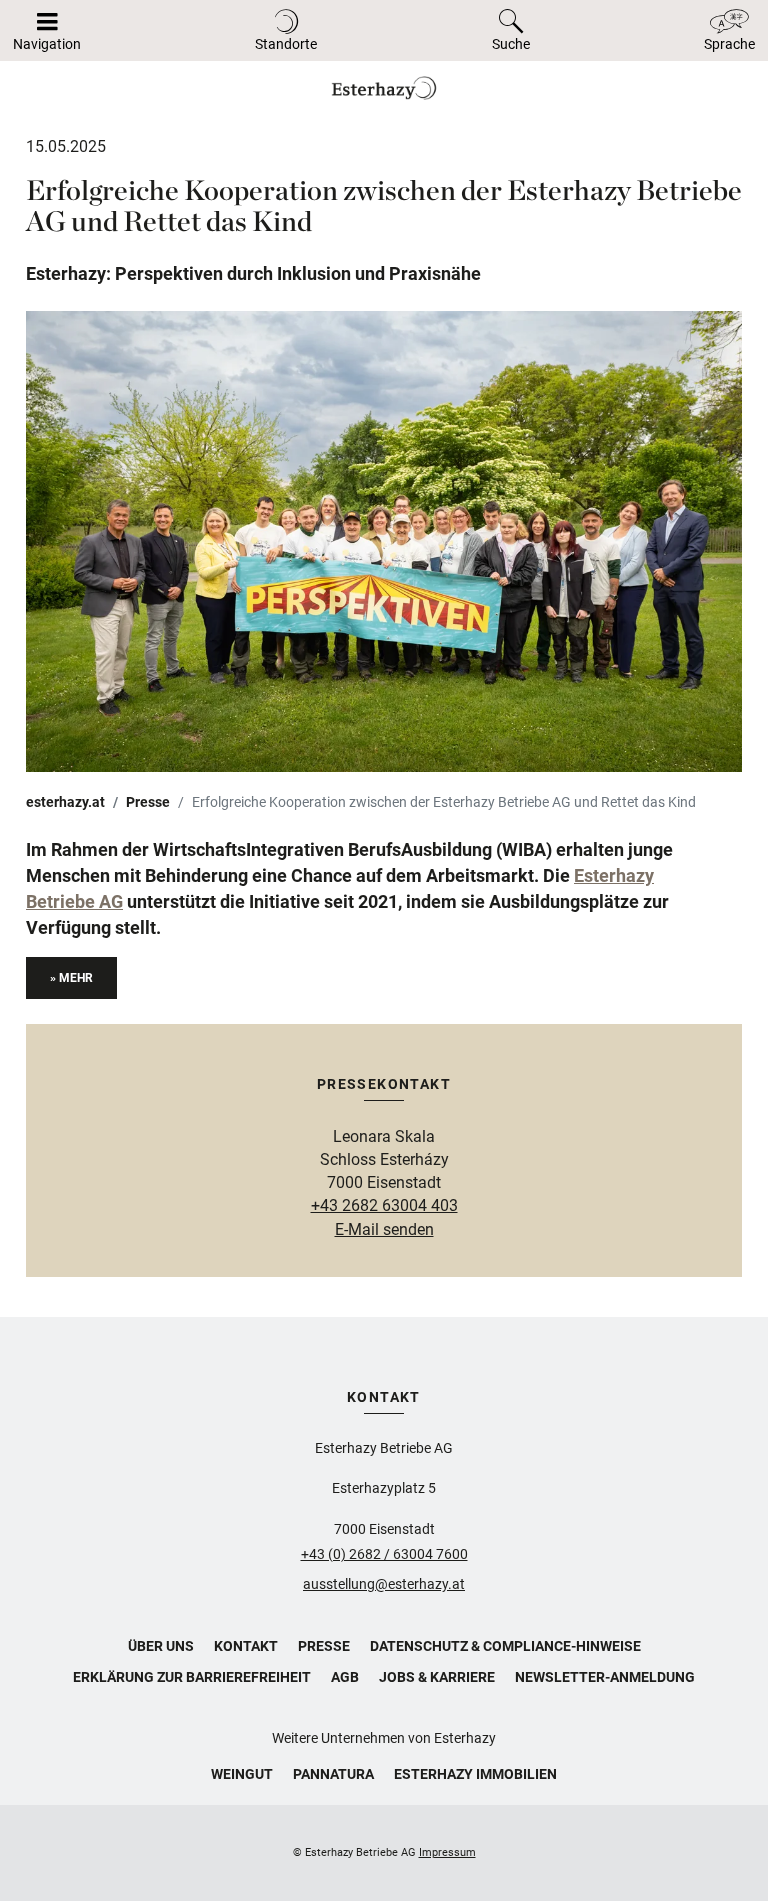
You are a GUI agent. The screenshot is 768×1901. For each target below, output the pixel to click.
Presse (148, 802)
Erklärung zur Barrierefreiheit (192, 1677)
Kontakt (246, 1646)
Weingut (242, 1774)
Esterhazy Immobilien (475, 1774)
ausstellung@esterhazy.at (384, 1584)
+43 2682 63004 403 (384, 1205)
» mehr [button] (71, 978)
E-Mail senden (384, 1229)
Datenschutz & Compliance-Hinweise (505, 1646)
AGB (345, 1677)
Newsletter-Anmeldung (605, 1677)
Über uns (161, 1646)
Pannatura (333, 1774)
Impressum (447, 1852)
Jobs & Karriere (437, 1677)
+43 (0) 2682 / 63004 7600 (384, 1554)
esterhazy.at (65, 802)
